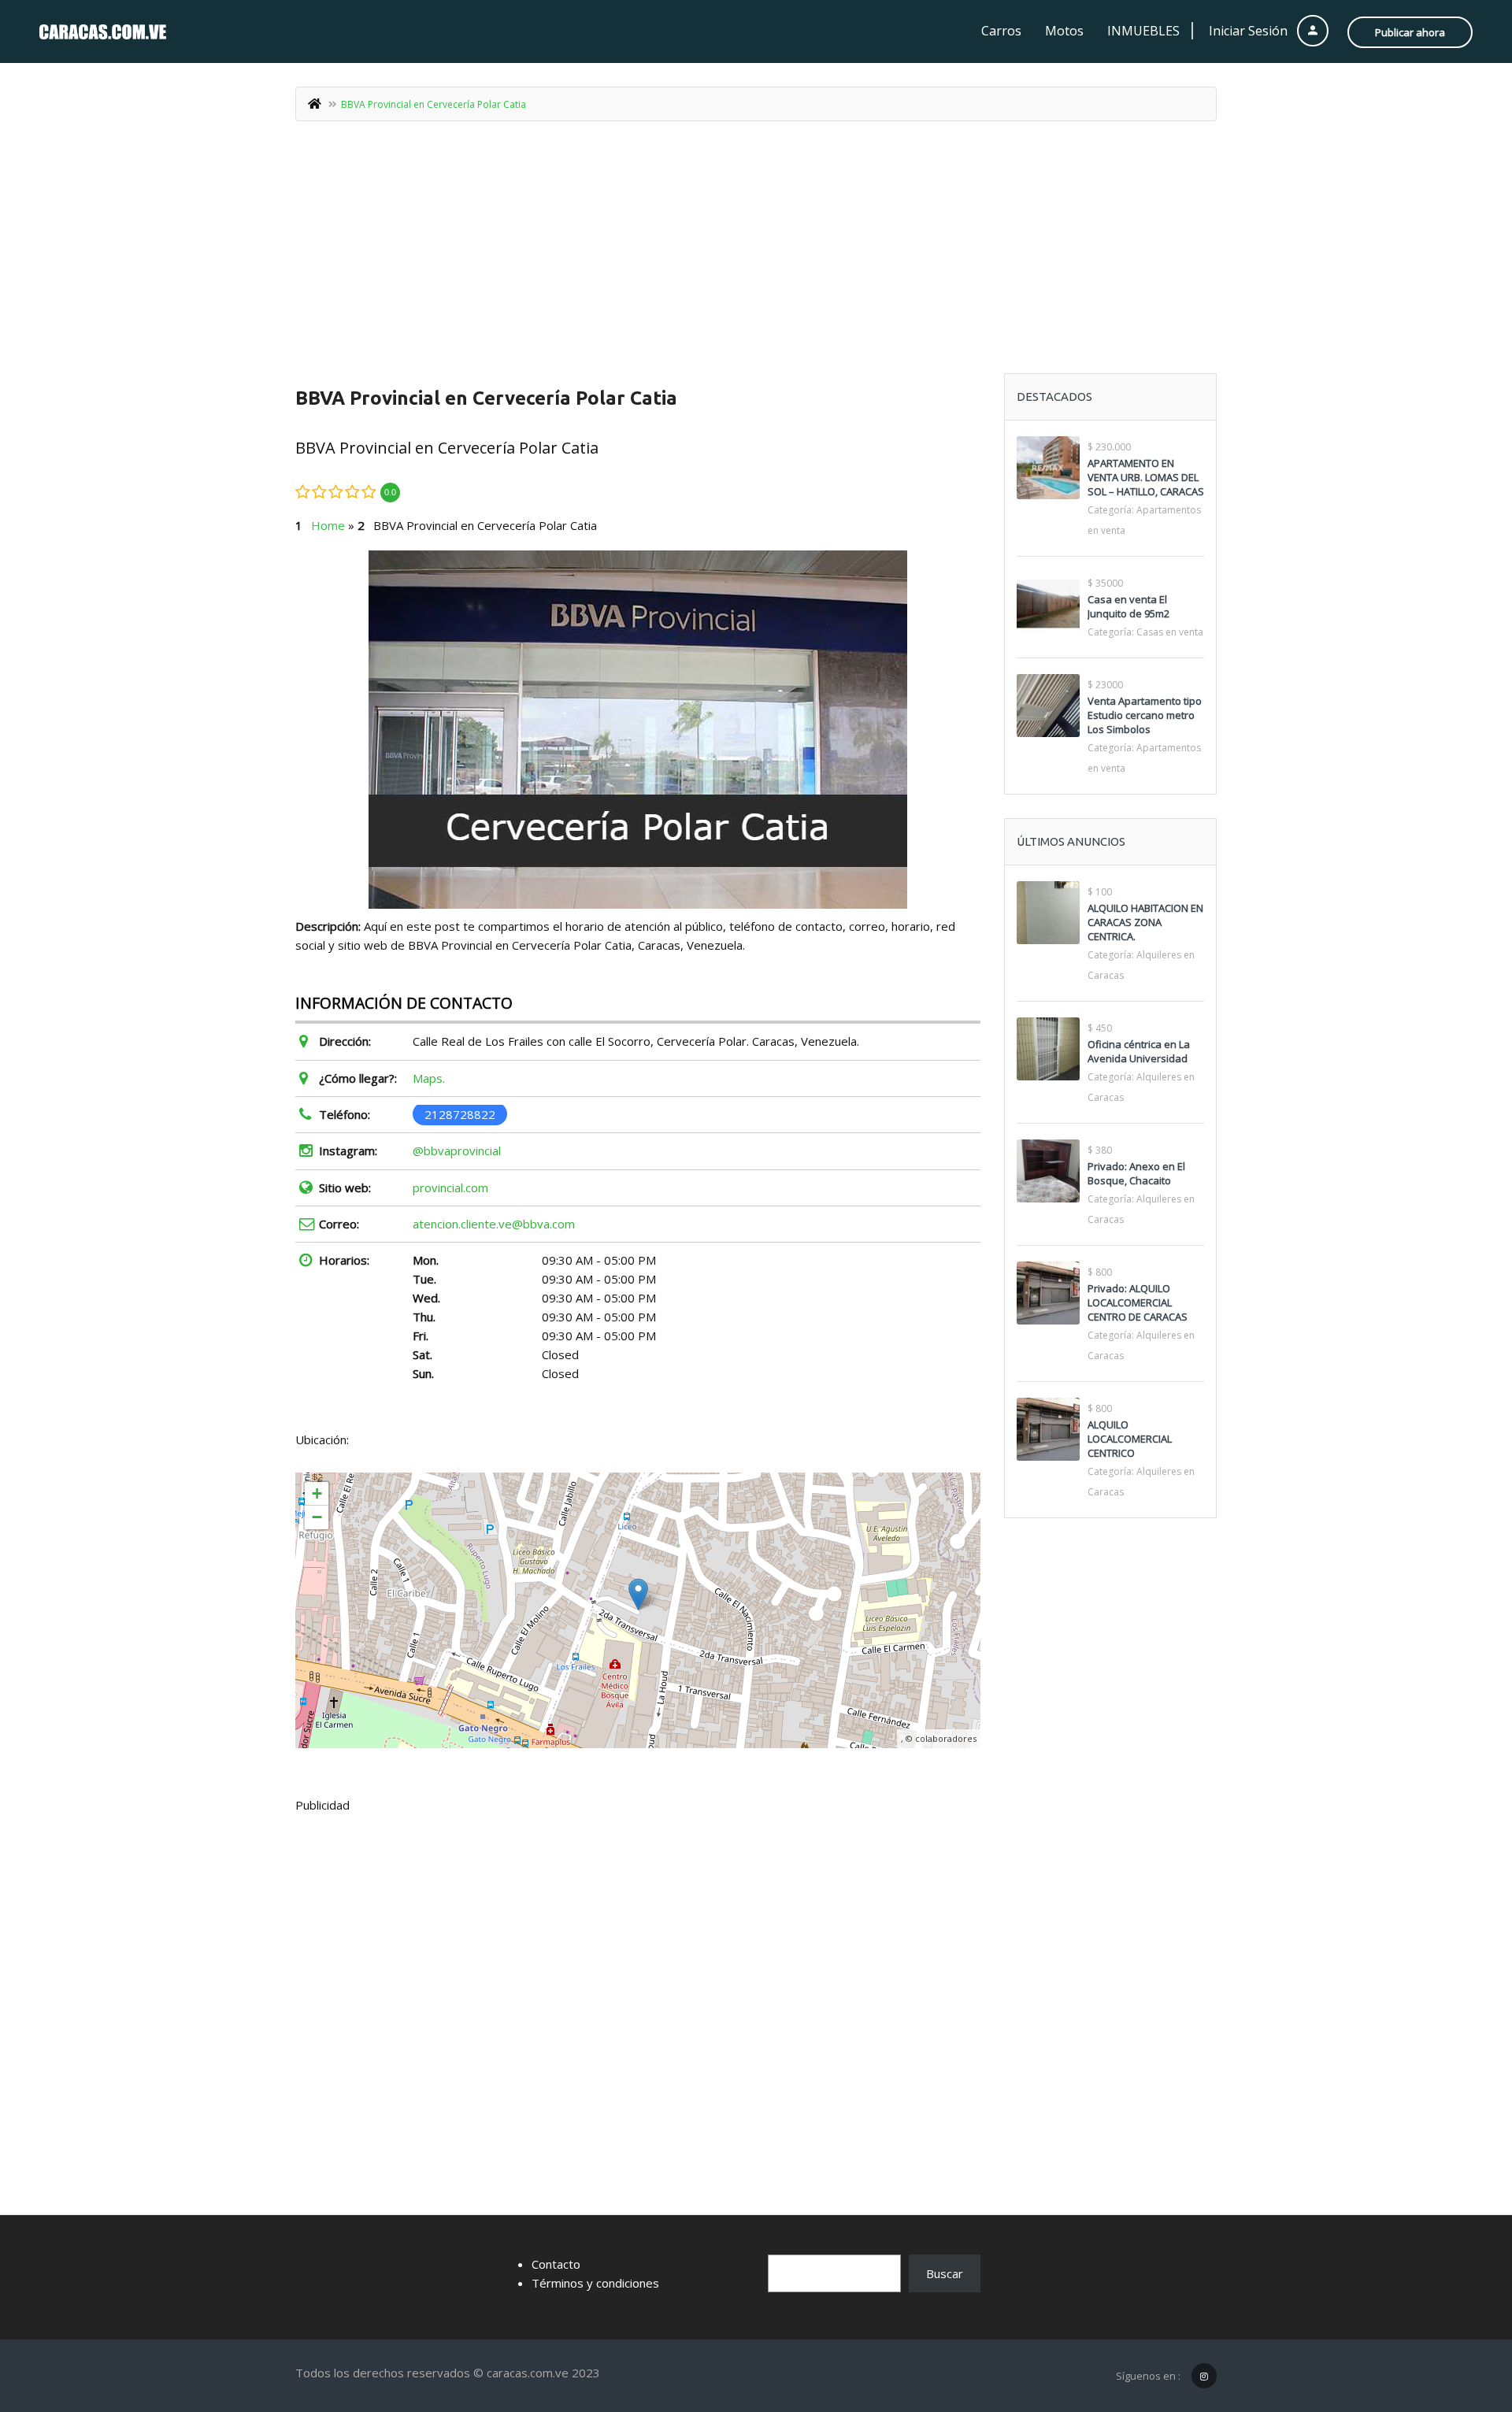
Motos (1064, 31)
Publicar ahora (1410, 32)
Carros (1001, 31)
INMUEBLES (1143, 31)
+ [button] (317, 1493)
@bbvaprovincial (457, 1150)
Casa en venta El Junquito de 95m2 (1128, 606)
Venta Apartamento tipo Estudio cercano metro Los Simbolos (1145, 715)
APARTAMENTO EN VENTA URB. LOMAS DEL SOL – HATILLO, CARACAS (1146, 477)
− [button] (317, 1517)
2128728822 (460, 1114)
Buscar (945, 2273)
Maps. (429, 1078)
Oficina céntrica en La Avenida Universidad (1139, 1051)
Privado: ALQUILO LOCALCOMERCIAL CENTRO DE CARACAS (1138, 1302)
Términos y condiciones (595, 2283)
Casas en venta (1170, 632)
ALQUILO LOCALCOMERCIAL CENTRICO (1130, 1439)
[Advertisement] (756, 255)
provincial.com (450, 1187)
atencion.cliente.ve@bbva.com (494, 1224)
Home (328, 525)
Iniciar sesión (1250, 31)
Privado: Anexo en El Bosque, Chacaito (1136, 1173)
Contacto (556, 2264)
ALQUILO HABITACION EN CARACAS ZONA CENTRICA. (1145, 922)
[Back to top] (1461, 2314)
